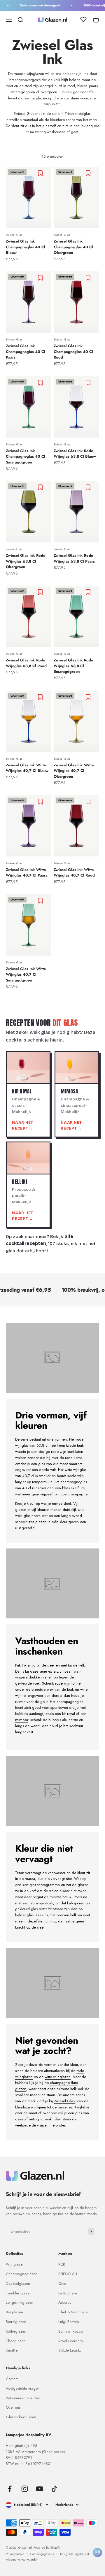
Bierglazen (14, 2312)
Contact (12, 2379)
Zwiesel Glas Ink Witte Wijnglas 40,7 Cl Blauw (27, 768)
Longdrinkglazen (20, 2302)
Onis (62, 2283)
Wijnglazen (15, 2264)
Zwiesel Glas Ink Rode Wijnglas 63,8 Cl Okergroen (26, 561)
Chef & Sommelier (73, 2312)
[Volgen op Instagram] (25, 2489)
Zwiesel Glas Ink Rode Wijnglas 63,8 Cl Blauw (75, 454)
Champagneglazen (22, 2274)
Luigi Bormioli (69, 2322)
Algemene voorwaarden (22, 2559)
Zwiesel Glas (14, 235)
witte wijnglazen (58, 2077)
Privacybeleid (15, 2554)
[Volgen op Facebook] (10, 2489)
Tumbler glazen (19, 2293)
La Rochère (68, 2293)
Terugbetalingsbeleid (74, 2554)
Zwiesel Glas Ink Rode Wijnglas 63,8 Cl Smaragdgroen (73, 666)
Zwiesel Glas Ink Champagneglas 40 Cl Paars (26, 352)
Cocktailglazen (18, 2283)
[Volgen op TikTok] (54, 2489)
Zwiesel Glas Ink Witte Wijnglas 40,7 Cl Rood (74, 873)
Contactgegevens (42, 2554)
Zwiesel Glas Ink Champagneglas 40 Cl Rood (73, 352)
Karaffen (13, 2350)
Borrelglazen (16, 2322)
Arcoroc (65, 2302)
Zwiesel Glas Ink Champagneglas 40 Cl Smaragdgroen (26, 456)
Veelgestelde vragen (23, 2388)
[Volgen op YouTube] (40, 2489)
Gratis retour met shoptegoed (35, 5)
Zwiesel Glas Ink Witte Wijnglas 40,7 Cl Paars (27, 873)
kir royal (69, 1714)
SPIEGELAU (68, 2274)
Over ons (13, 2407)
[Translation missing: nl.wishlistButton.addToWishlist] (41, 173)
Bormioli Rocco (71, 2331)
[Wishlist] (83, 20)
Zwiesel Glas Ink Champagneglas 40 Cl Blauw (26, 247)
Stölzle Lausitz (70, 2350)
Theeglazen (16, 2341)
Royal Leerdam (71, 2341)
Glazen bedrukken (21, 2417)
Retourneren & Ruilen (23, 2398)
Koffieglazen (16, 2331)
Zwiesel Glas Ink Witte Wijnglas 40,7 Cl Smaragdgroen (26, 974)
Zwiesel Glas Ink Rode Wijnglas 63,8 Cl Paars (74, 558)
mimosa (22, 1720)
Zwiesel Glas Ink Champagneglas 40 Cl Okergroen (73, 247)
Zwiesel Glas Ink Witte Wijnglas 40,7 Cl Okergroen (74, 771)
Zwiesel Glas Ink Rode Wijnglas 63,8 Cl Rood (26, 663)
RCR (62, 2264)
